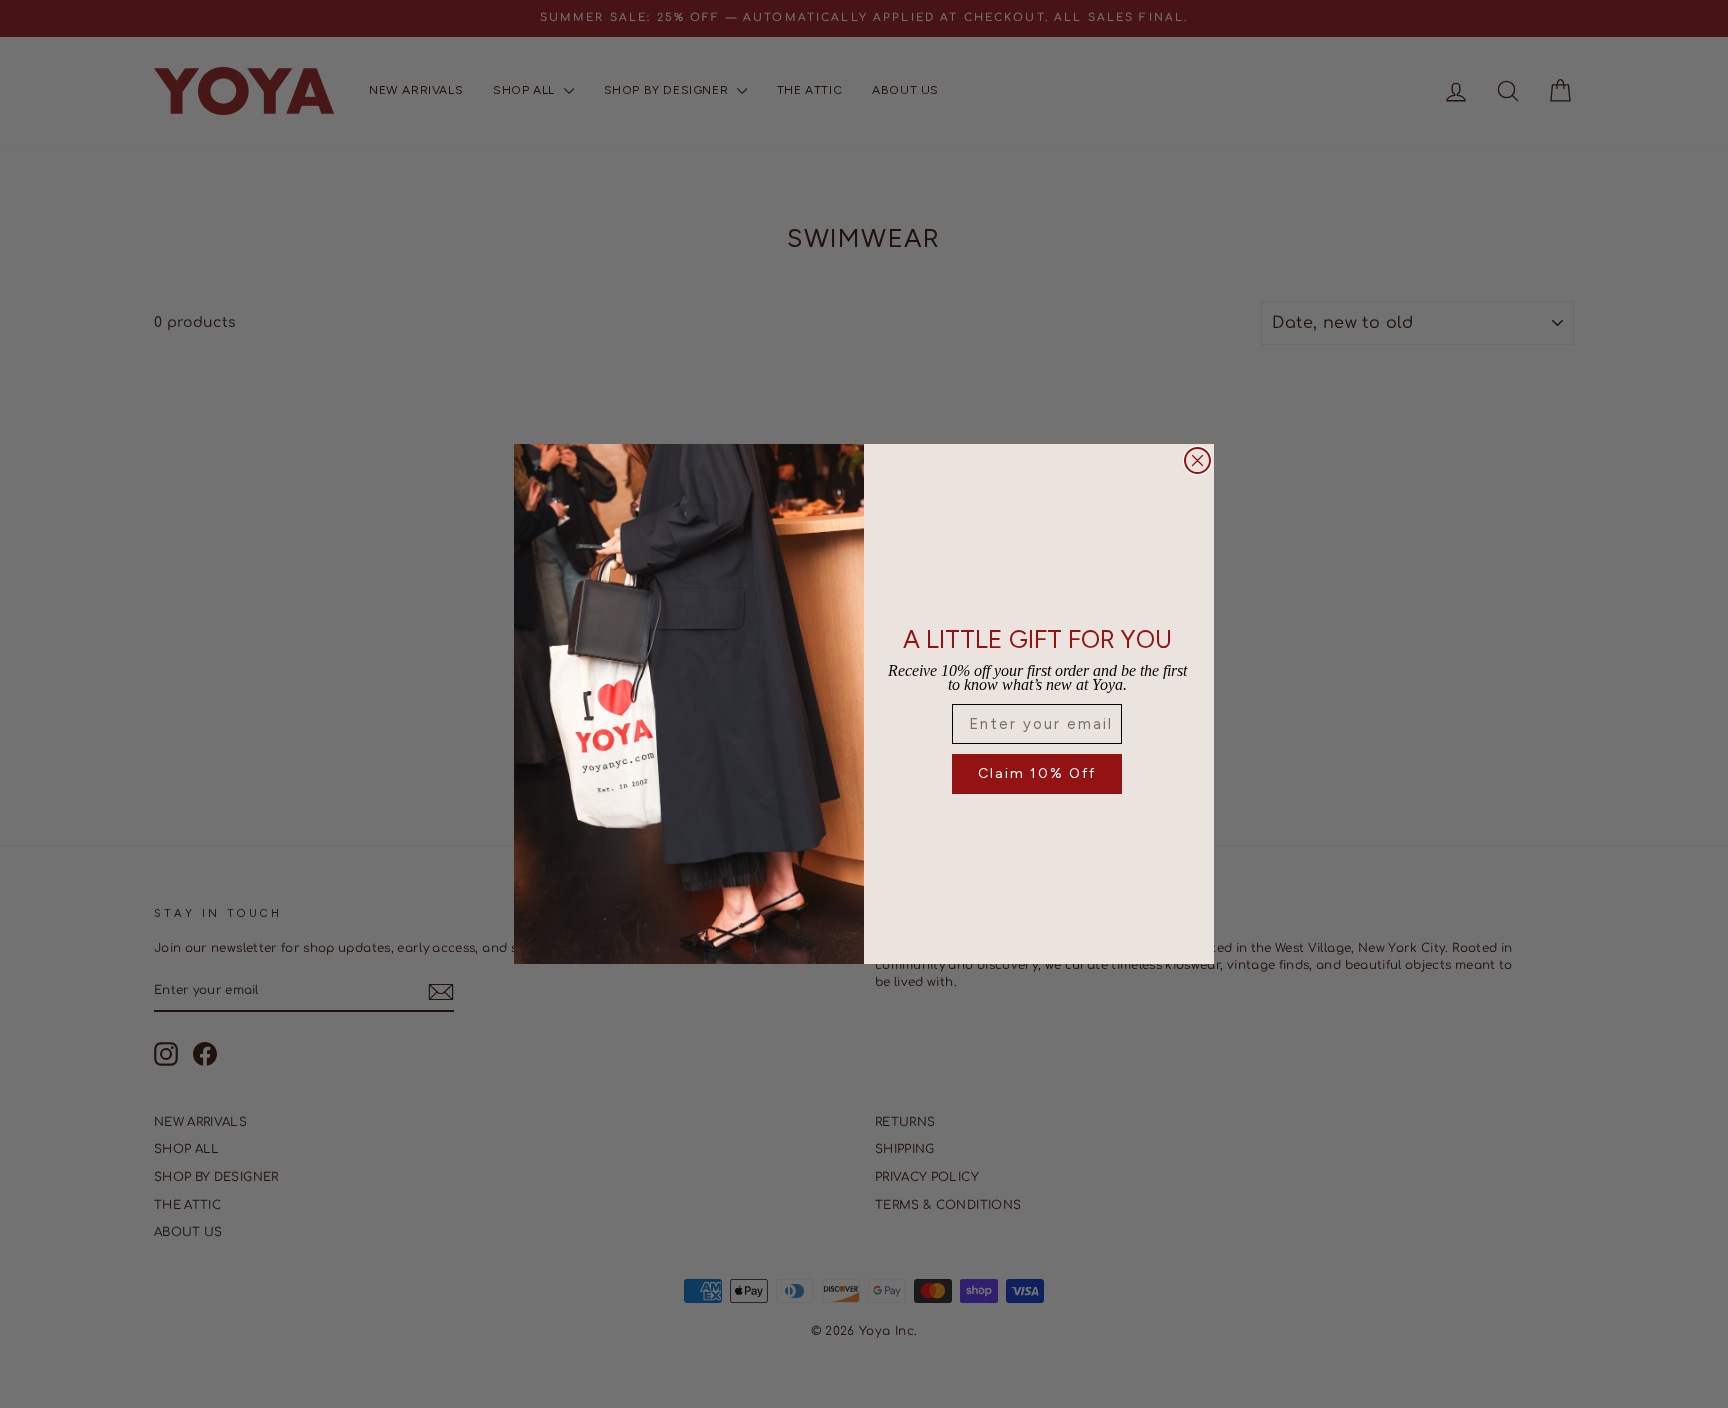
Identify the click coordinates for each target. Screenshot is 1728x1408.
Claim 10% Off (1037, 773)
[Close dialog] (1197, 460)
